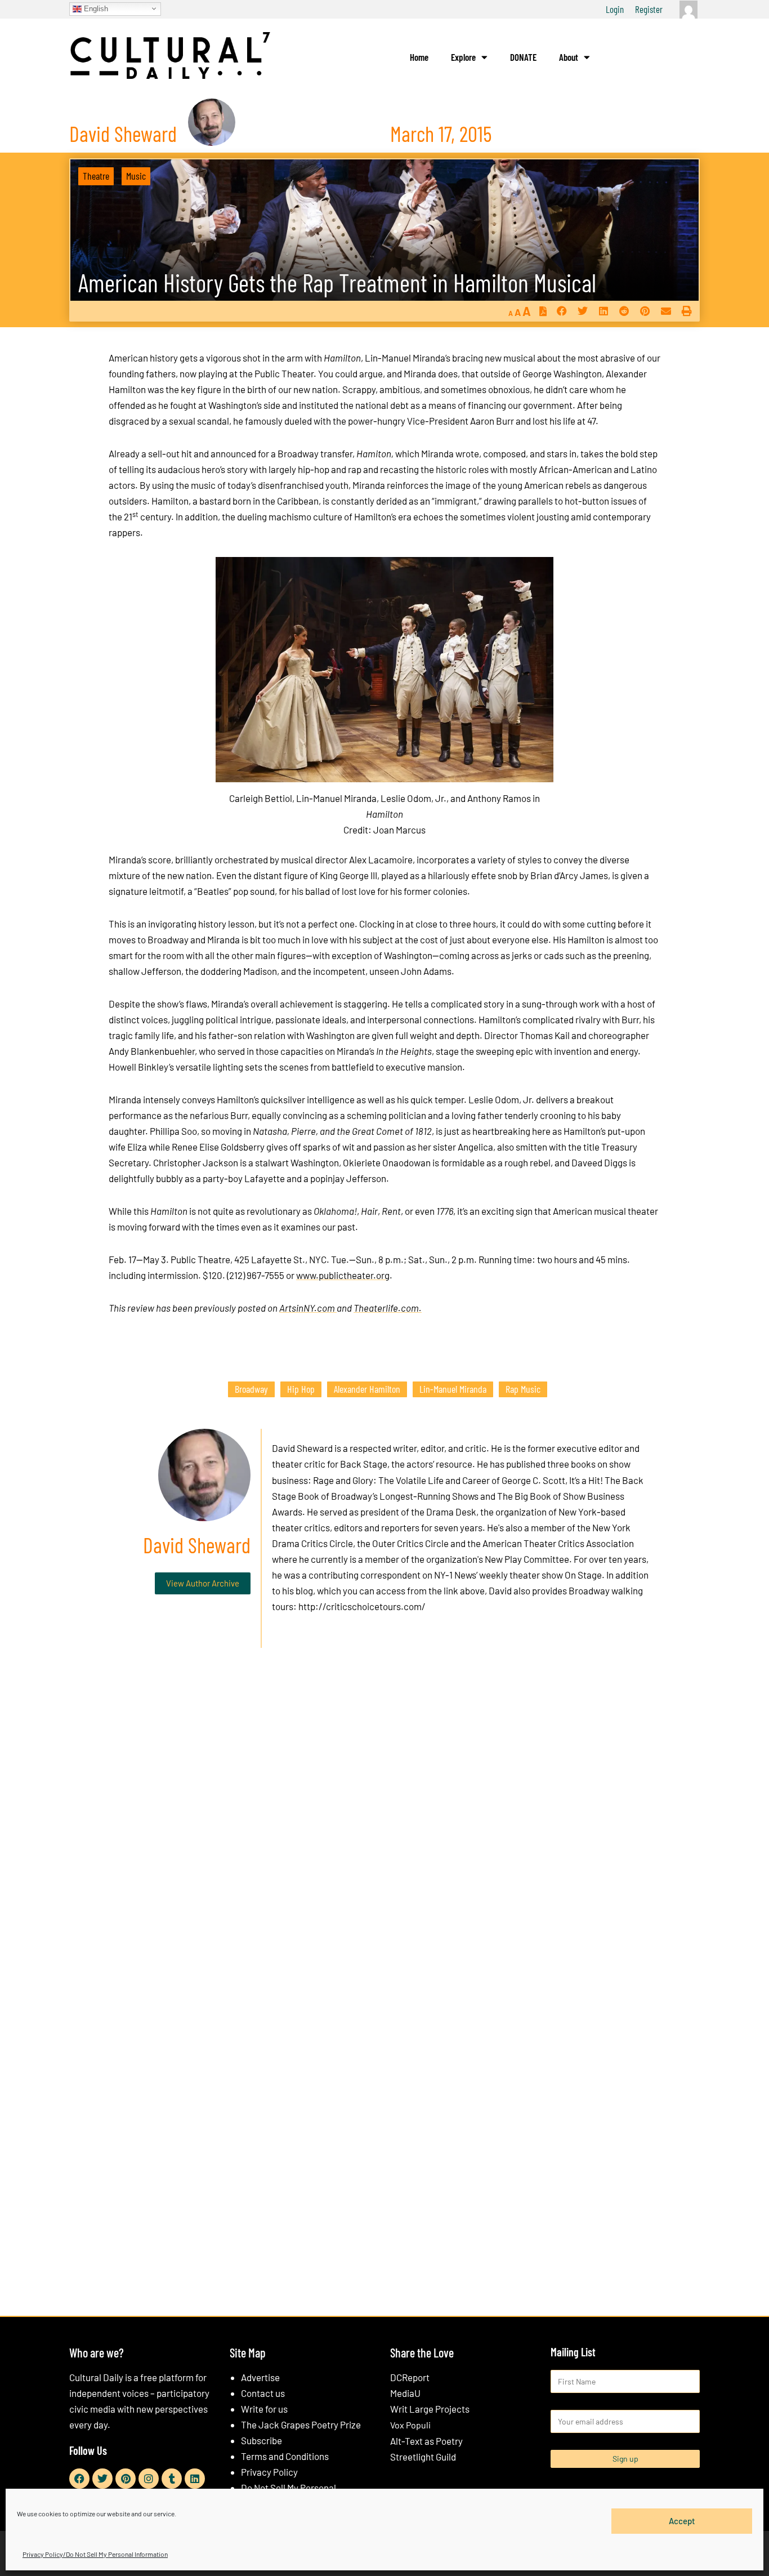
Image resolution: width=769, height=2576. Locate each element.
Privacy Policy (269, 2472)
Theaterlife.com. (388, 1308)
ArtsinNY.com (308, 1308)
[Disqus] (384, 1828)
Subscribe (261, 2440)
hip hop (301, 1389)
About (569, 57)
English (95, 8)
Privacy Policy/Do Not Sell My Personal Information (95, 2554)
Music (136, 176)
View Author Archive (203, 1583)
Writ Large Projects (430, 2409)
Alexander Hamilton (367, 1389)
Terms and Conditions (285, 2456)
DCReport (410, 2377)
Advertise (260, 2377)
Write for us (264, 2409)
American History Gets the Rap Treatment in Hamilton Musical (337, 282)
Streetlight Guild (423, 2457)
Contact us (263, 2393)
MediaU (405, 2393)
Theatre (96, 176)
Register (649, 9)
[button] (562, 311)
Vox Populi (410, 2425)
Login (615, 9)
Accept (682, 2521)
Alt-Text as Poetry (426, 2441)
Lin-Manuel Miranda (453, 1389)
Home (419, 57)
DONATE (523, 57)
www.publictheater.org (343, 1275)
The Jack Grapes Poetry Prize (301, 2425)
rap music (523, 1389)
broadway (251, 1389)
